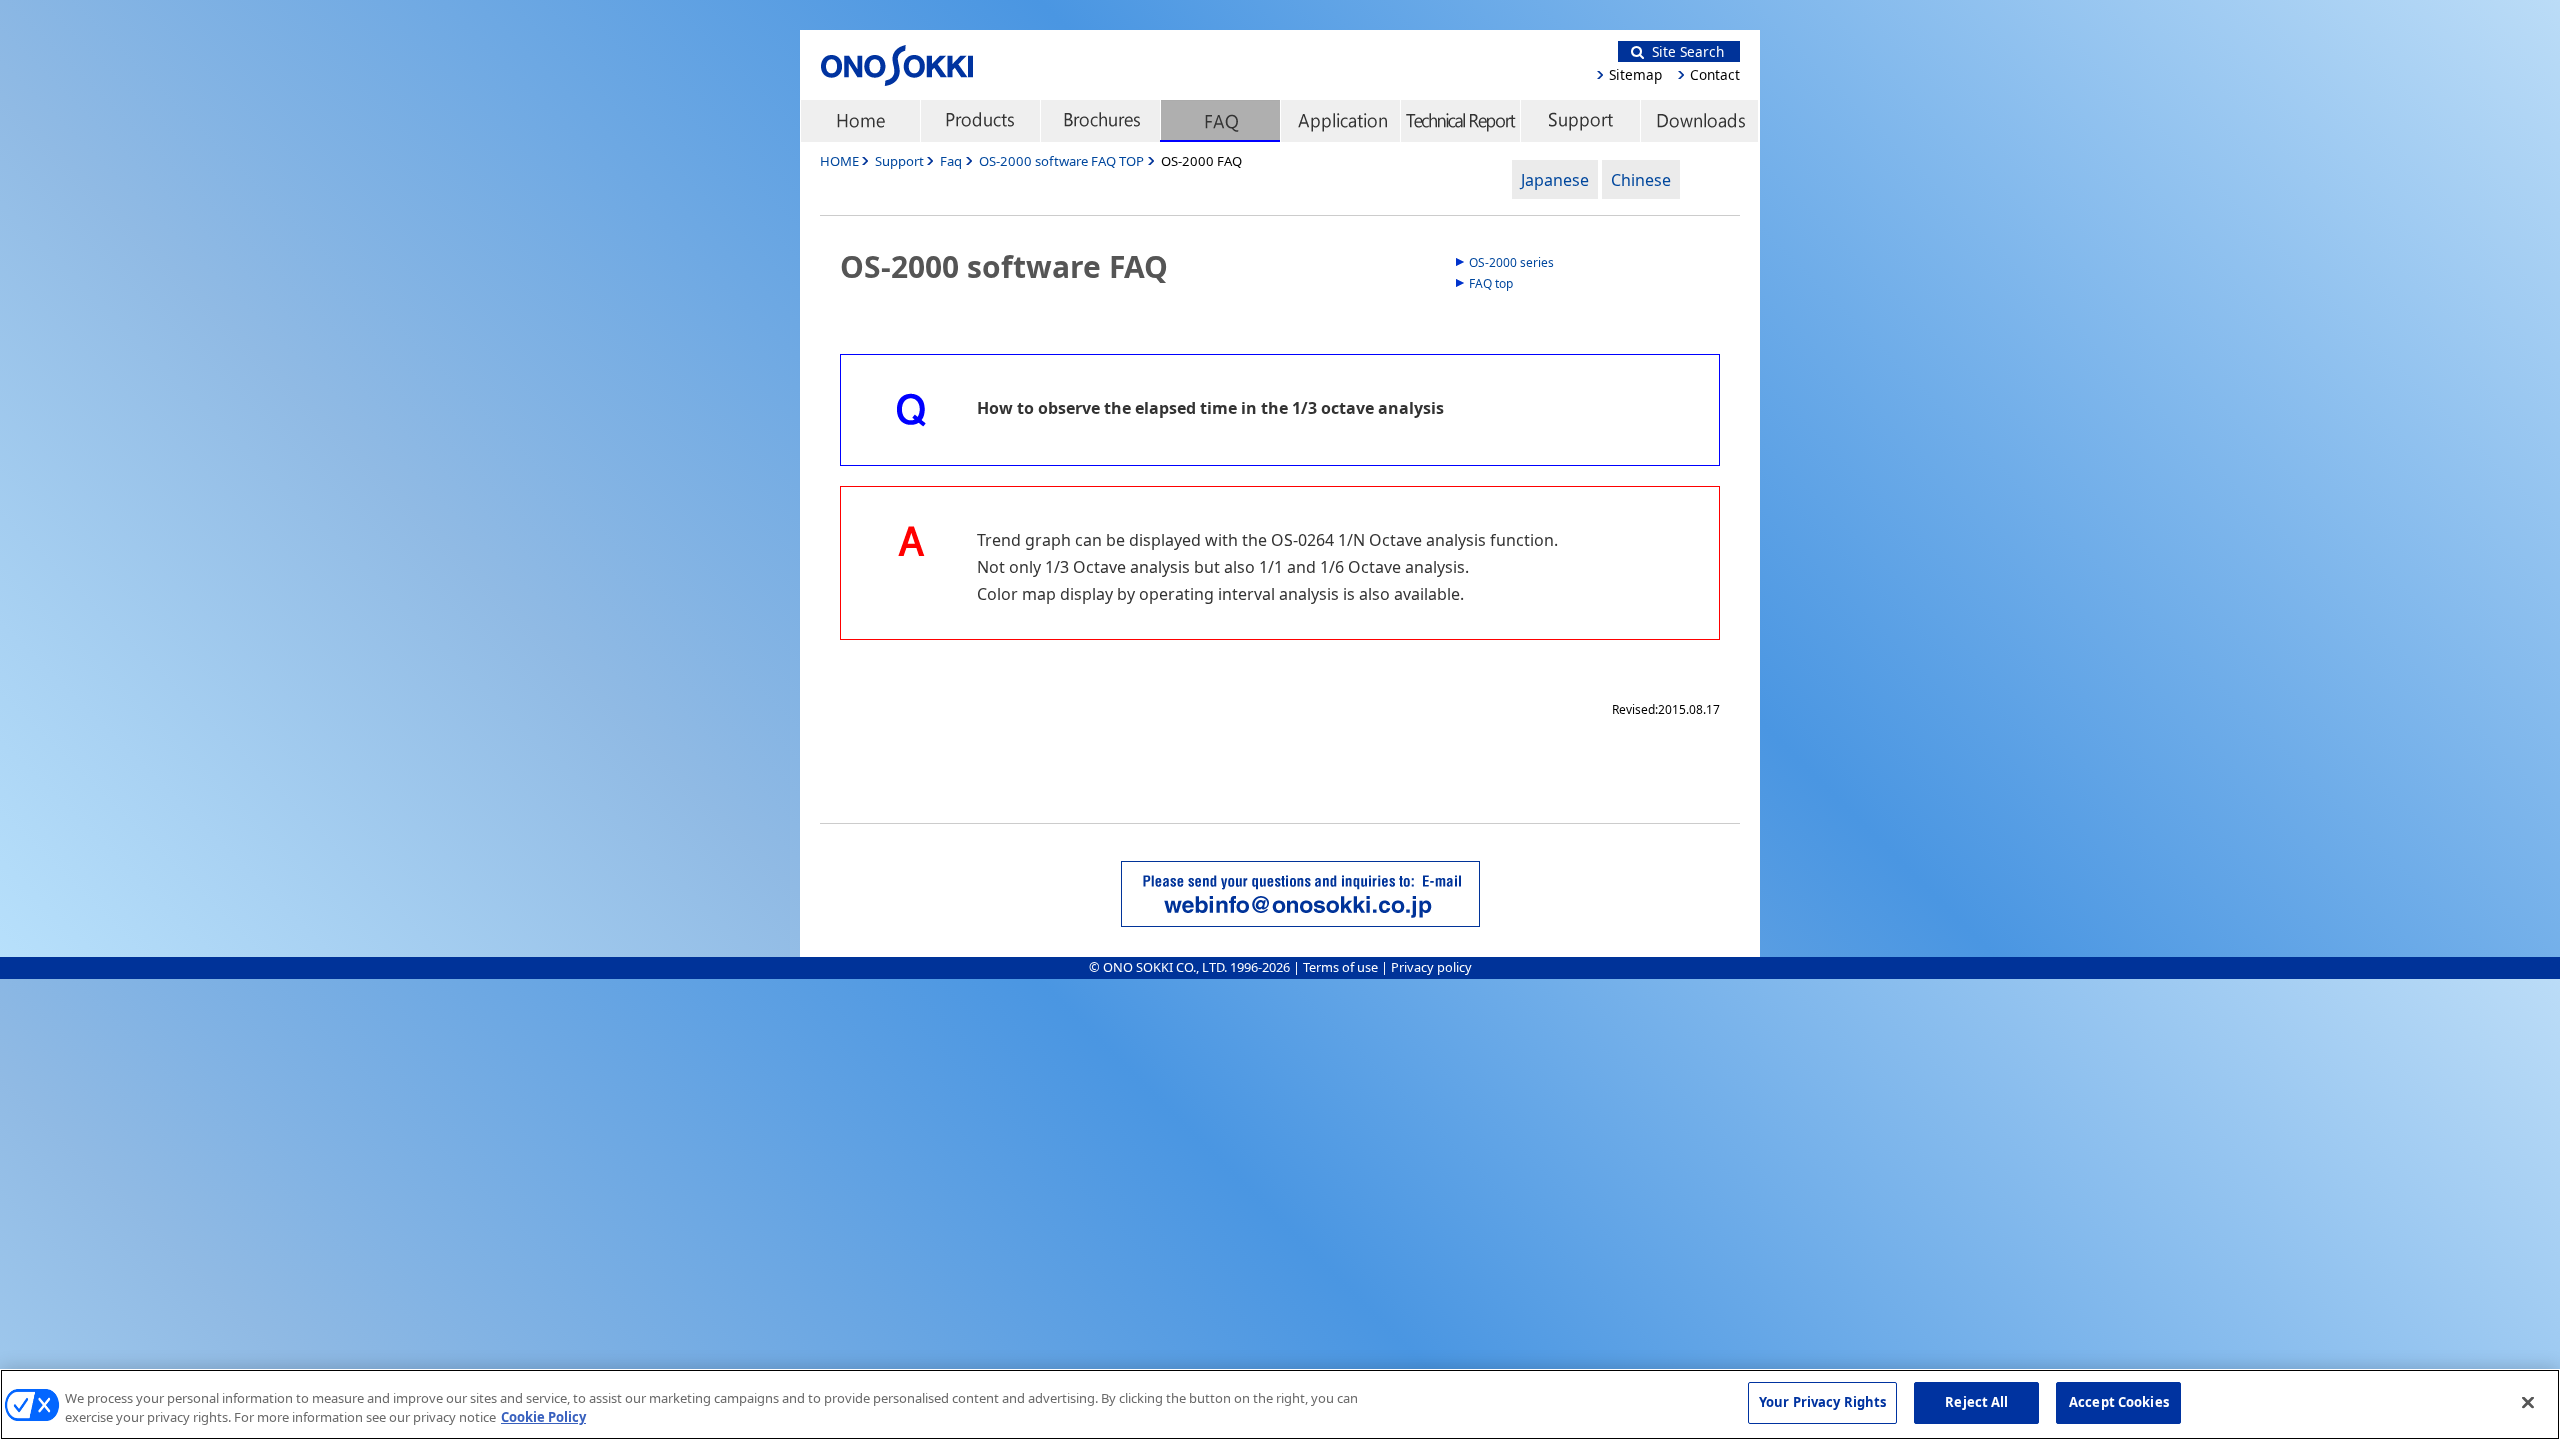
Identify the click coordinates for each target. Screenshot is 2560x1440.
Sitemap (1635, 74)
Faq (951, 161)
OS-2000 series (1511, 262)
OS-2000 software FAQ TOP (1061, 161)
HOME (839, 161)
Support (1580, 121)
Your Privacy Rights (1822, 1402)
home (860, 121)
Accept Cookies (2119, 1402)
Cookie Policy (543, 1418)
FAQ (1220, 121)
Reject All (1976, 1402)
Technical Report (1460, 121)
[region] (1280, 1404)
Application (1340, 121)
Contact (1715, 74)
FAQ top (1491, 283)
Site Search (1684, 51)
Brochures (1100, 121)
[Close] (2528, 1402)
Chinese (1641, 180)
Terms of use (1340, 967)
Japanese (1555, 180)
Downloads (1700, 121)
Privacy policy (1431, 967)
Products (980, 121)
